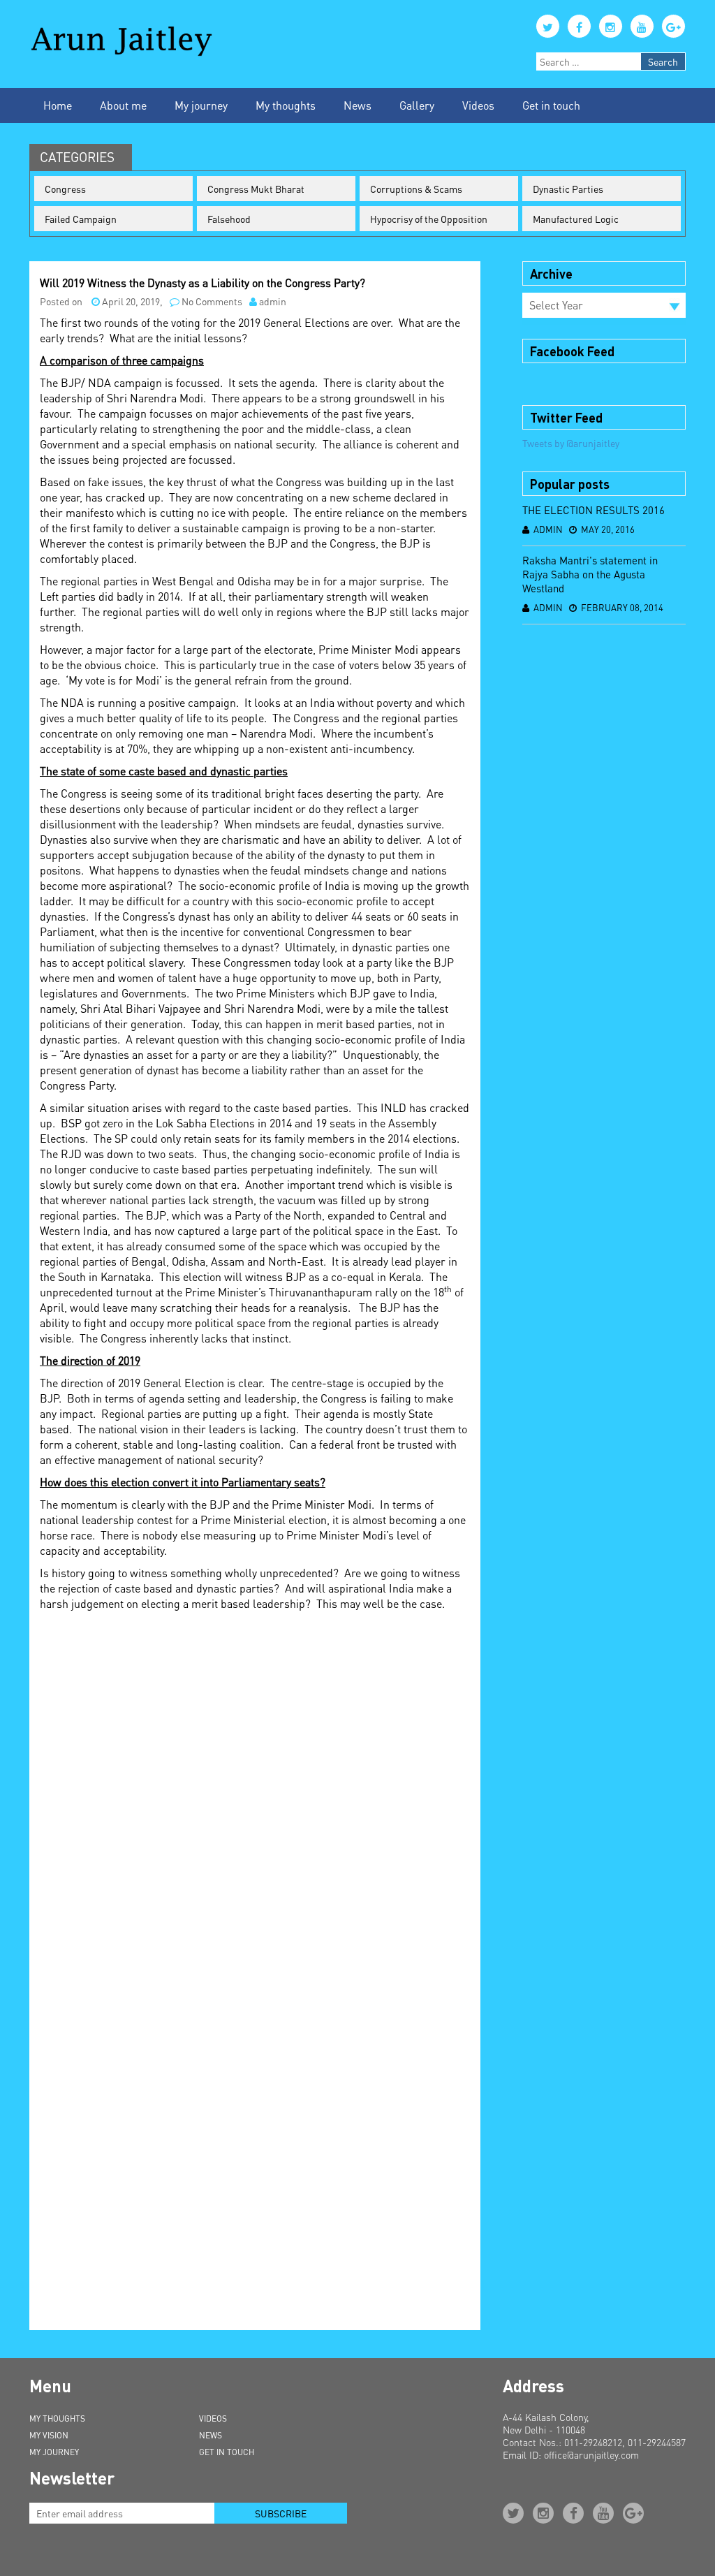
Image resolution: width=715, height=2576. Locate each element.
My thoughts (286, 105)
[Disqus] (255, 1794)
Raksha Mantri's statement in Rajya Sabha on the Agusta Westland (590, 574)
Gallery (417, 105)
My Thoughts (57, 2418)
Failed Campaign (81, 219)
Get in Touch (227, 2452)
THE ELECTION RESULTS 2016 (594, 510)
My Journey (54, 2452)
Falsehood (229, 219)
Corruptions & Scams (416, 189)
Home (58, 105)
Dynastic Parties (568, 189)
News (357, 105)
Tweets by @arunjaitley (571, 443)
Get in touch (551, 105)
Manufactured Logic (576, 219)
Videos (478, 105)
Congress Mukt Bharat (256, 189)
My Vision (49, 2435)
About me (123, 105)
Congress (65, 189)
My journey (201, 105)
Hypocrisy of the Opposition (429, 219)
